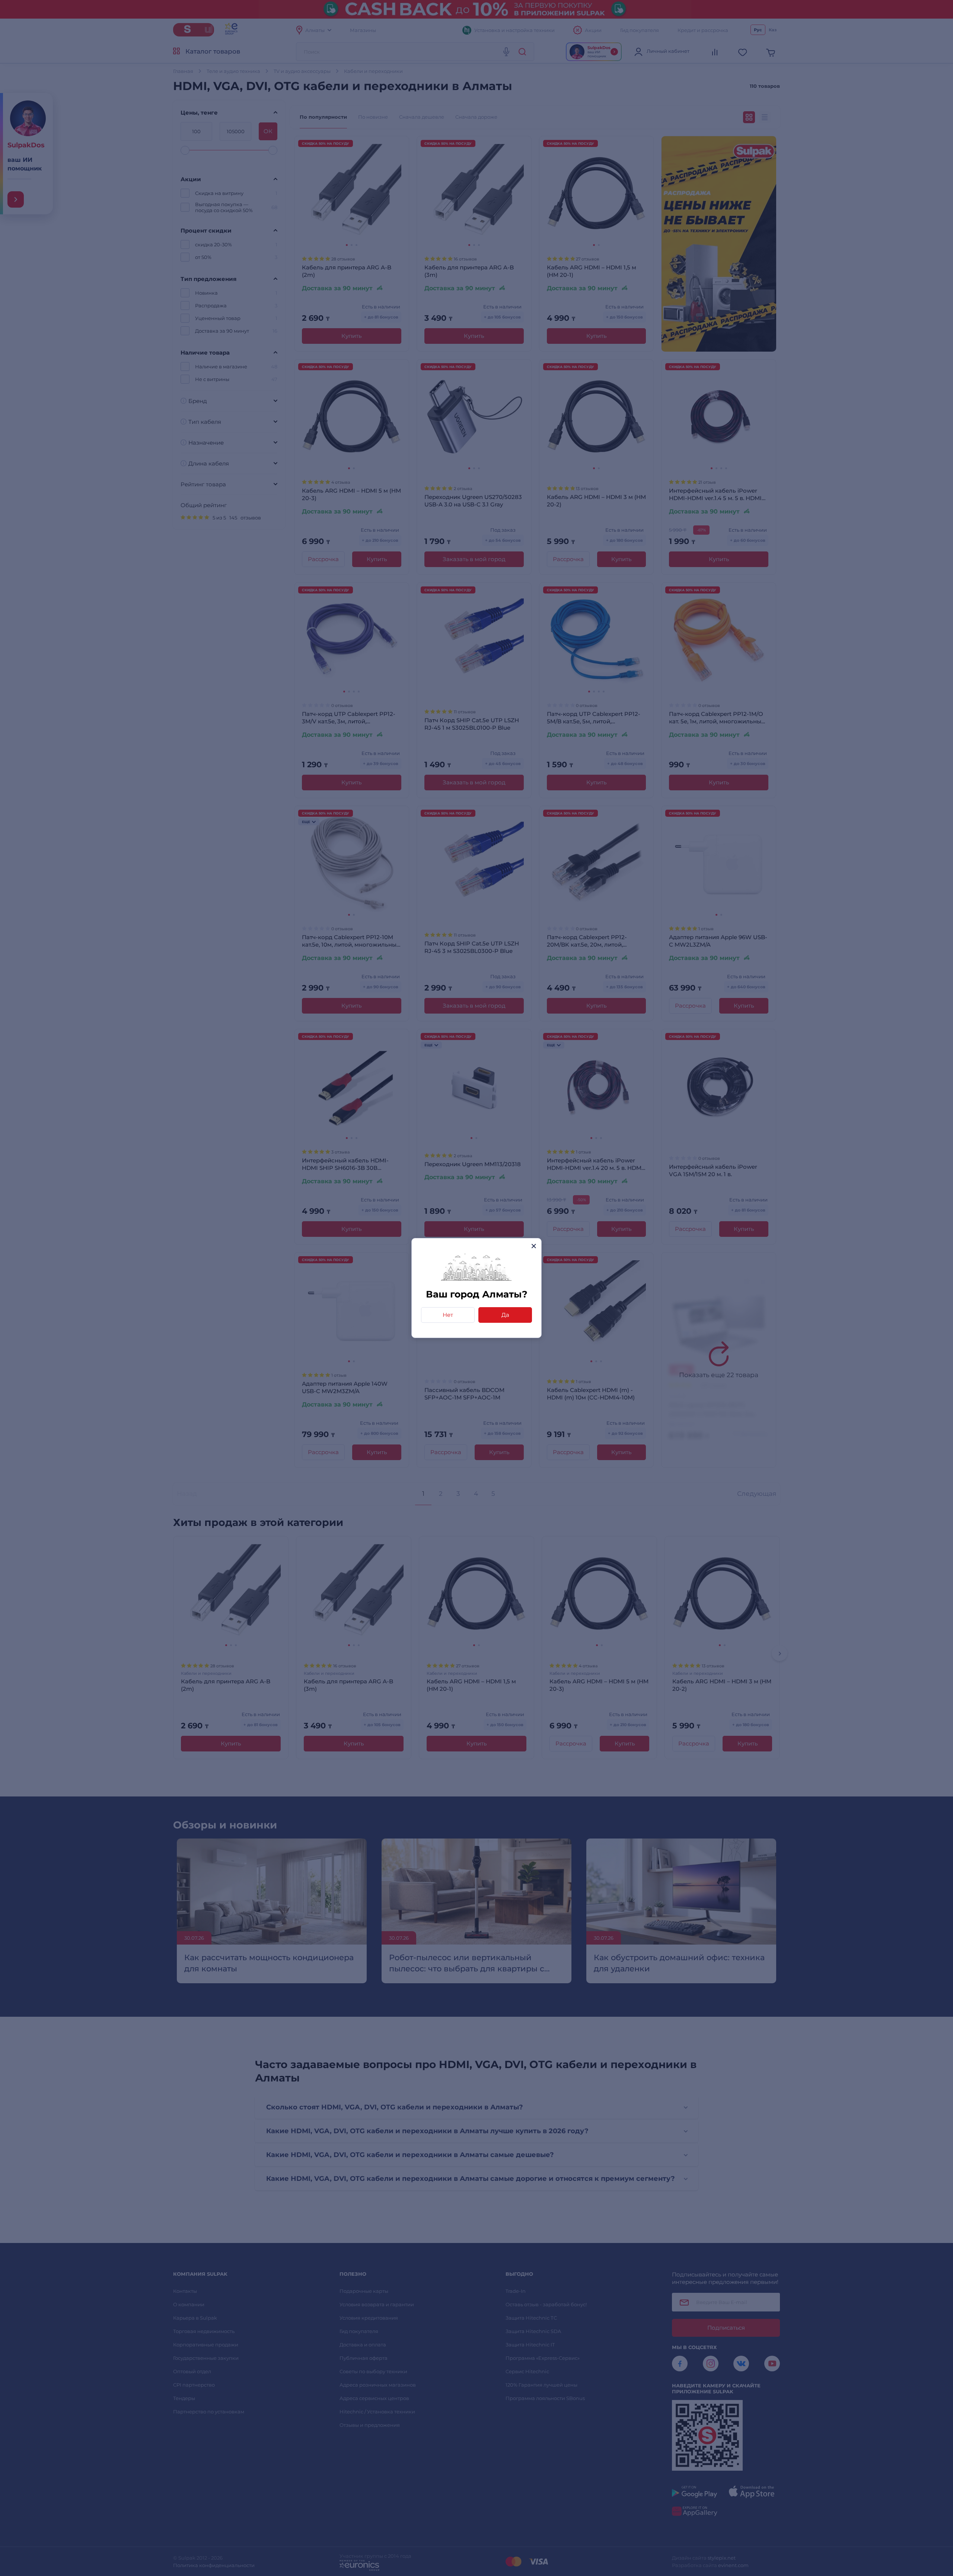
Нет (448, 1315)
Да (505, 1315)
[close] (534, 1246)
